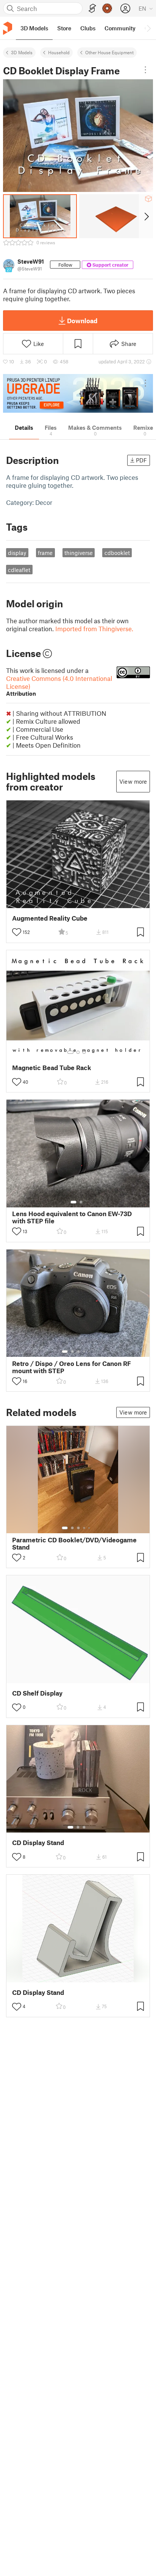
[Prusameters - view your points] (107, 8)
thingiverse (79, 553)
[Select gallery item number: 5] (90, 1352)
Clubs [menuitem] (88, 28)
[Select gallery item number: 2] (78, 1052)
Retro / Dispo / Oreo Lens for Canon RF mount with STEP (72, 1367)
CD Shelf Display (37, 1693)
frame (45, 553)
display (17, 553)
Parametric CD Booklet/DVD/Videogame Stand (74, 1543)
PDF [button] (141, 460)
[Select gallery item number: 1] (70, 1052)
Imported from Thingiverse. (94, 629)
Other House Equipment (109, 52)
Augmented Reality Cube (50, 918)
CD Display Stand (38, 1843)
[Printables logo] (8, 28)
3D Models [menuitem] (34, 28)
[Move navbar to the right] (148, 28)
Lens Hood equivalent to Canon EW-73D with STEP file (72, 1217)
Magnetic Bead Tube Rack (52, 1068)
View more (133, 781)
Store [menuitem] (64, 28)
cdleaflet (19, 570)
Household (59, 52)
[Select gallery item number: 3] (84, 1052)
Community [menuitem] (120, 28)
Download (82, 321)
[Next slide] (146, 216)
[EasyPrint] (92, 9)
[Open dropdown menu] (145, 70)
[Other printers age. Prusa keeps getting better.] (78, 393)
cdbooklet (117, 553)
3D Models (22, 52)
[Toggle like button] (17, 932)
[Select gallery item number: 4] (84, 1352)
